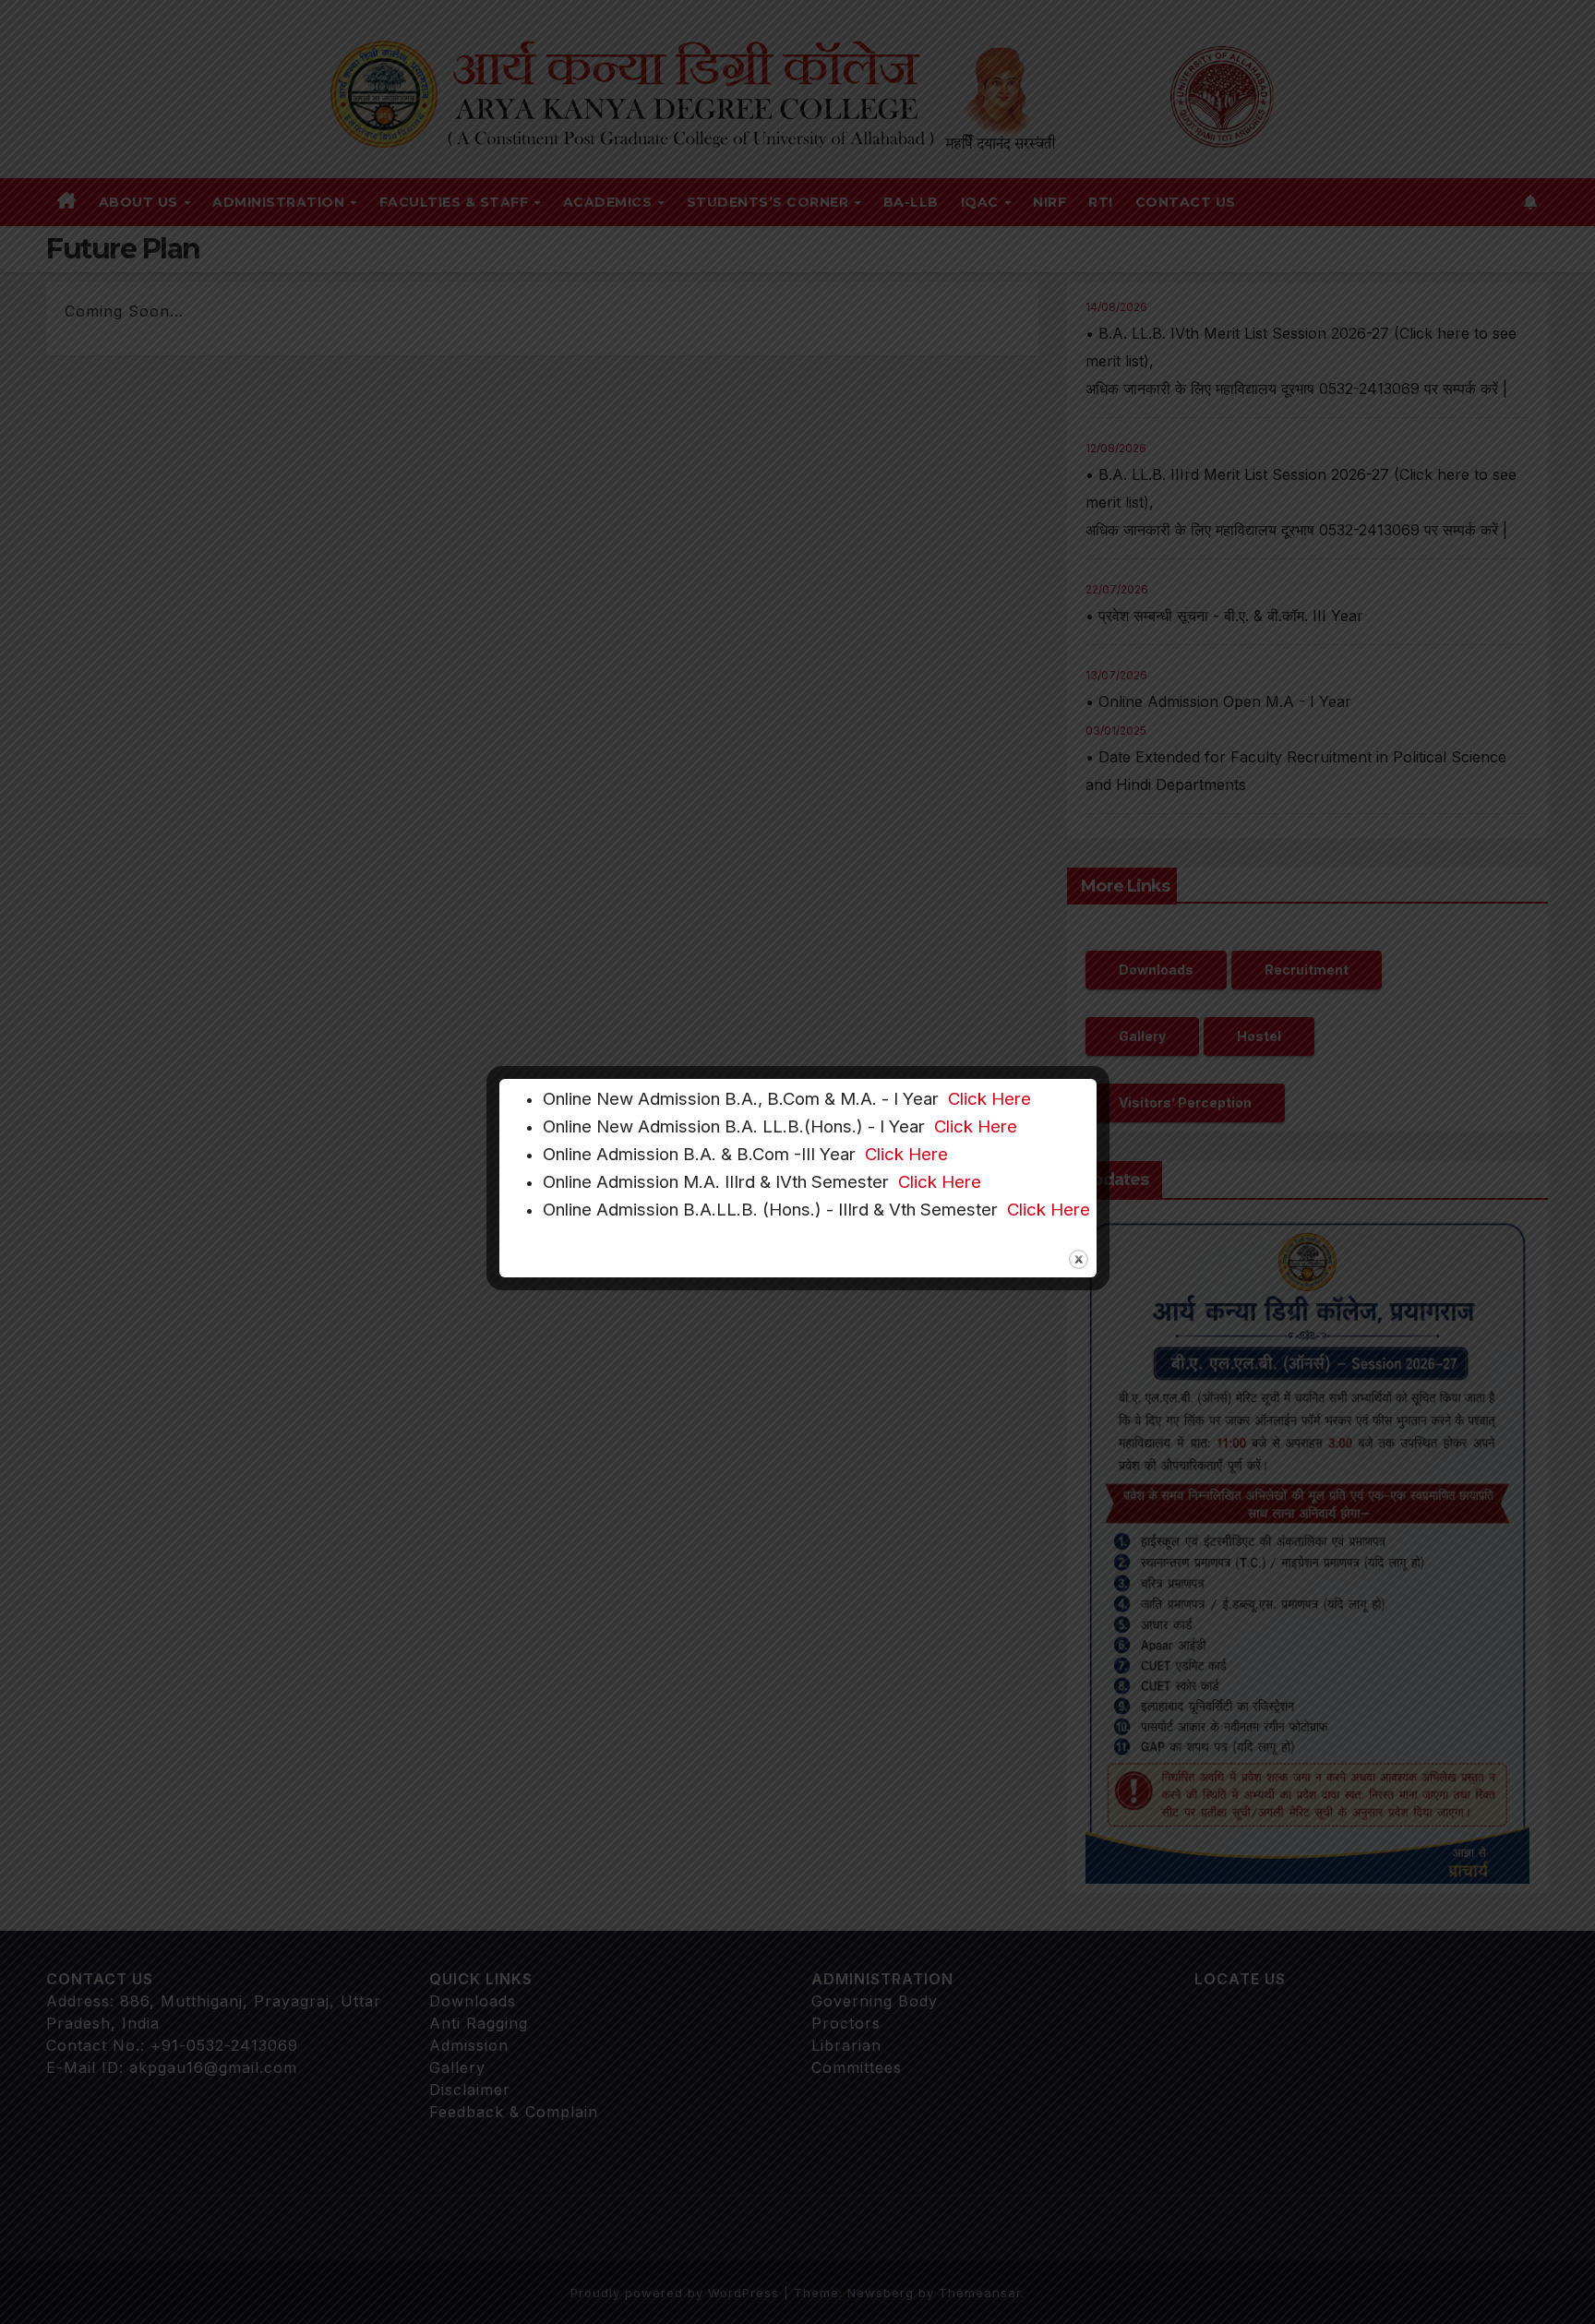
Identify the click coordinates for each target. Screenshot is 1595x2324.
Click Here (989, 1099)
